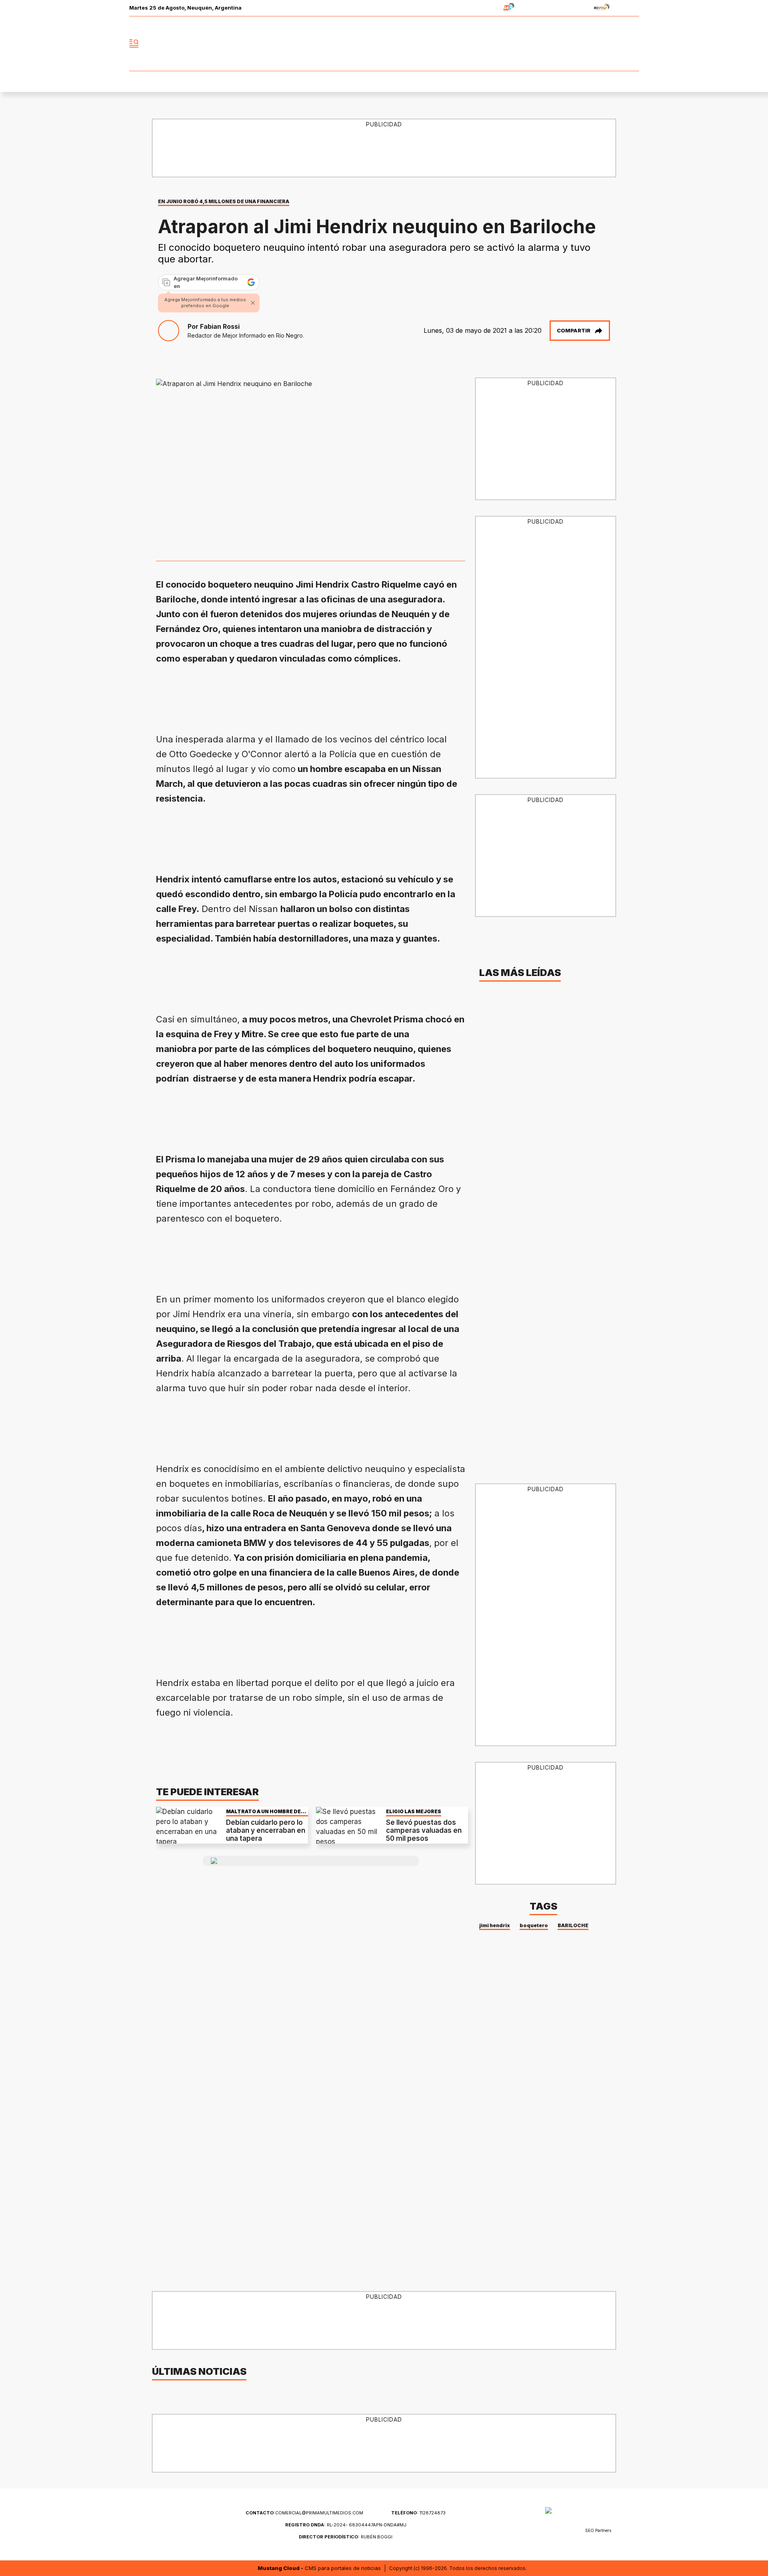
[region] (384, 148)
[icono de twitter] (598, 44)
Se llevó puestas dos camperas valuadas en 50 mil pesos (424, 1831)
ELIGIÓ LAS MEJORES (414, 1811)
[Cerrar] (253, 303)
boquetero (534, 1925)
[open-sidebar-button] (134, 44)
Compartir (574, 330)
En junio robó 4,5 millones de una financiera (224, 201)
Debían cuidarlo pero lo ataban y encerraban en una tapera (266, 1831)
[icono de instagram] (615, 44)
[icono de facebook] (580, 44)
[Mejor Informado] (384, 44)
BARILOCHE (573, 1925)
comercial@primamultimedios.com (304, 2513)
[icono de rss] (633, 44)
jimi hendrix (495, 1925)
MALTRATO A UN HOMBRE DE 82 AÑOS (263, 1811)
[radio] (484, 8)
